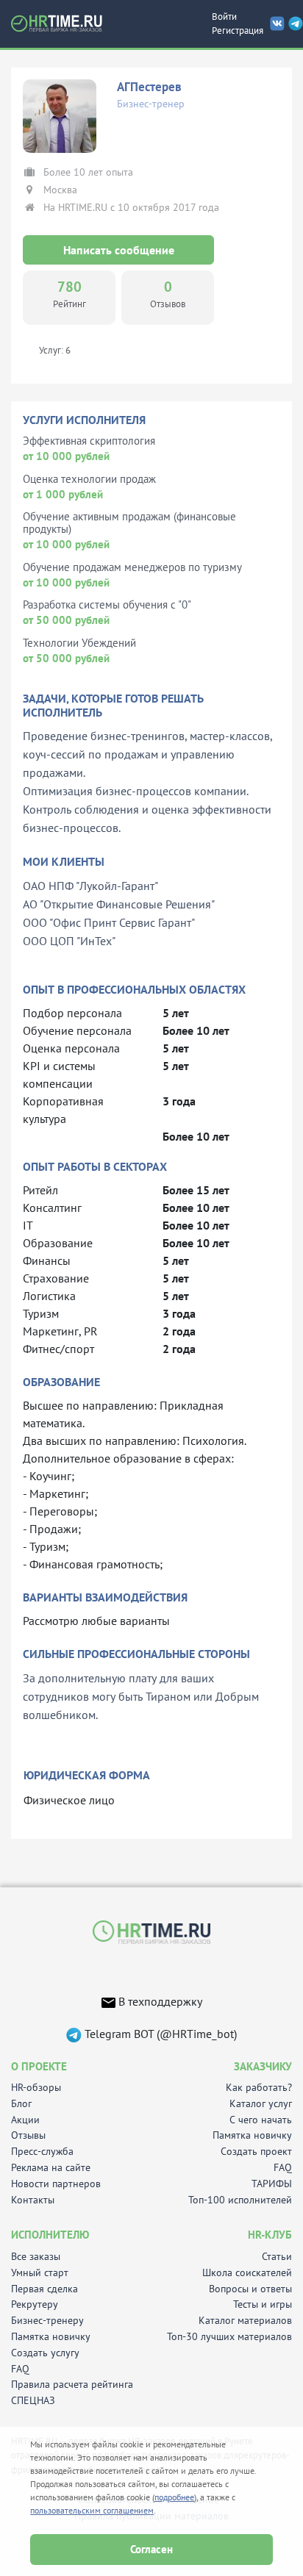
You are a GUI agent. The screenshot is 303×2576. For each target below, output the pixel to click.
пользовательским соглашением (92, 2510)
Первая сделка (44, 2289)
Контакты (33, 2200)
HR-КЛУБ (270, 2235)
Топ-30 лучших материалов (229, 2337)
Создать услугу (45, 2353)
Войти (224, 17)
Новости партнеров (56, 2184)
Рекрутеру (35, 2304)
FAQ (283, 2168)
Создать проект (256, 2152)
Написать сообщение (119, 250)
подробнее (174, 2497)
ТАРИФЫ (272, 2184)
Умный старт (40, 2273)
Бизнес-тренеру (47, 2321)
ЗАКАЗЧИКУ (263, 2066)
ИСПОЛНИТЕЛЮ (50, 2235)
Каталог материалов (245, 2321)
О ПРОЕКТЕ (39, 2066)
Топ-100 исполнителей (240, 2200)
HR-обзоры (36, 2088)
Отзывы (28, 2135)
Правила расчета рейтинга (72, 2385)
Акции (25, 2120)
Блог (21, 2104)
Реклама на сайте (51, 2168)
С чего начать (261, 2120)
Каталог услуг (261, 2104)
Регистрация (238, 31)
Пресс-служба (42, 2152)
